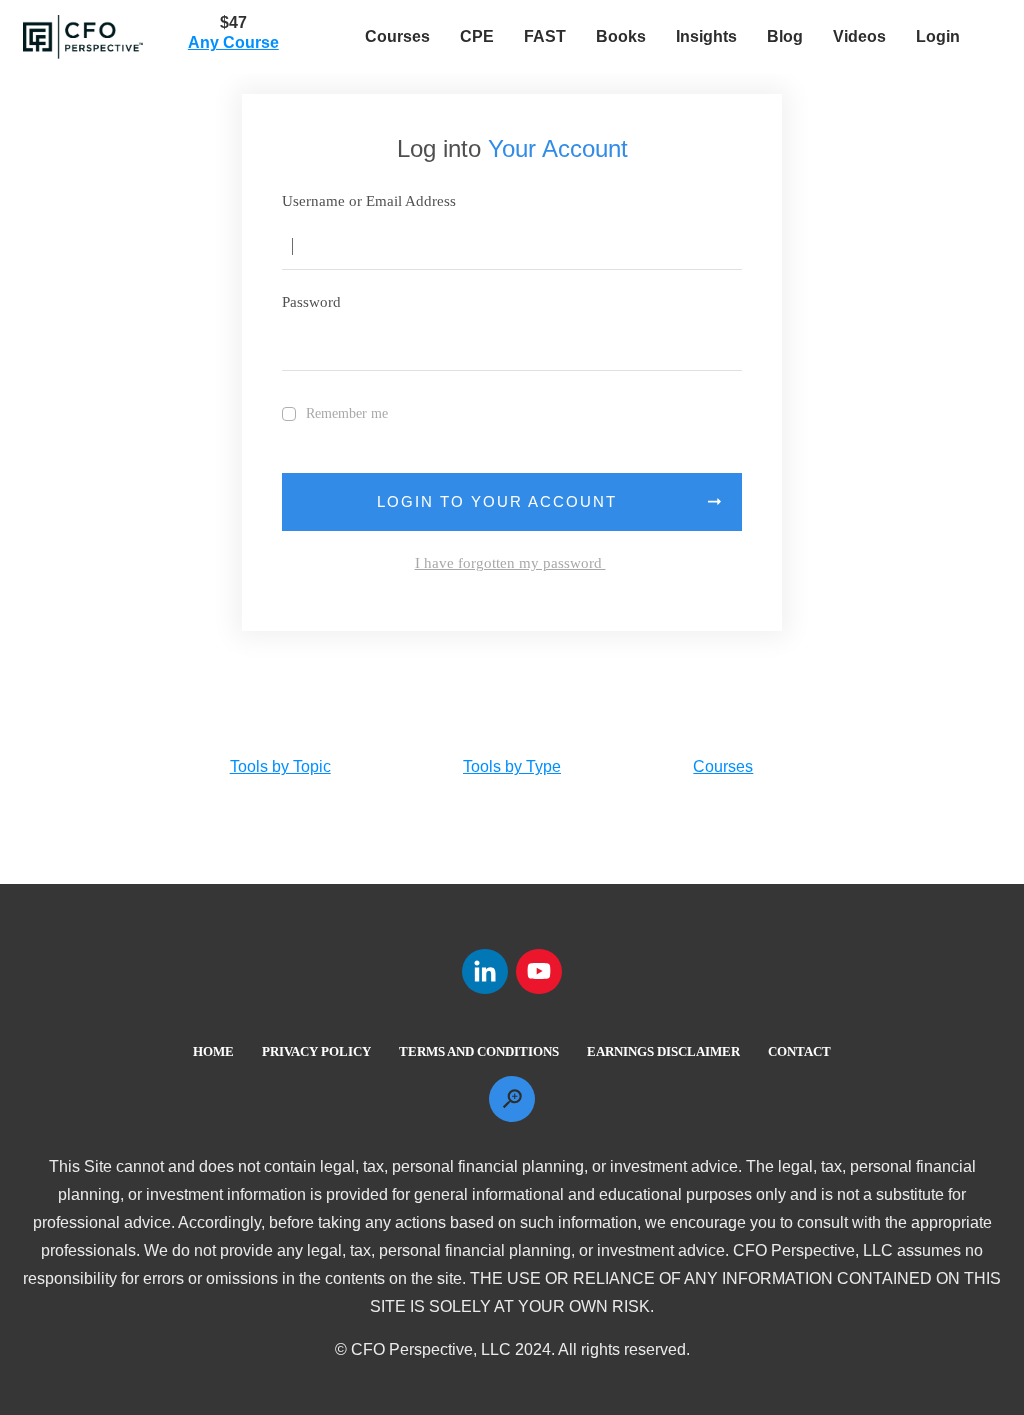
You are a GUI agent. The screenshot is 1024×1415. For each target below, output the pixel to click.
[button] (724, 247)
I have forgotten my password (510, 563)
